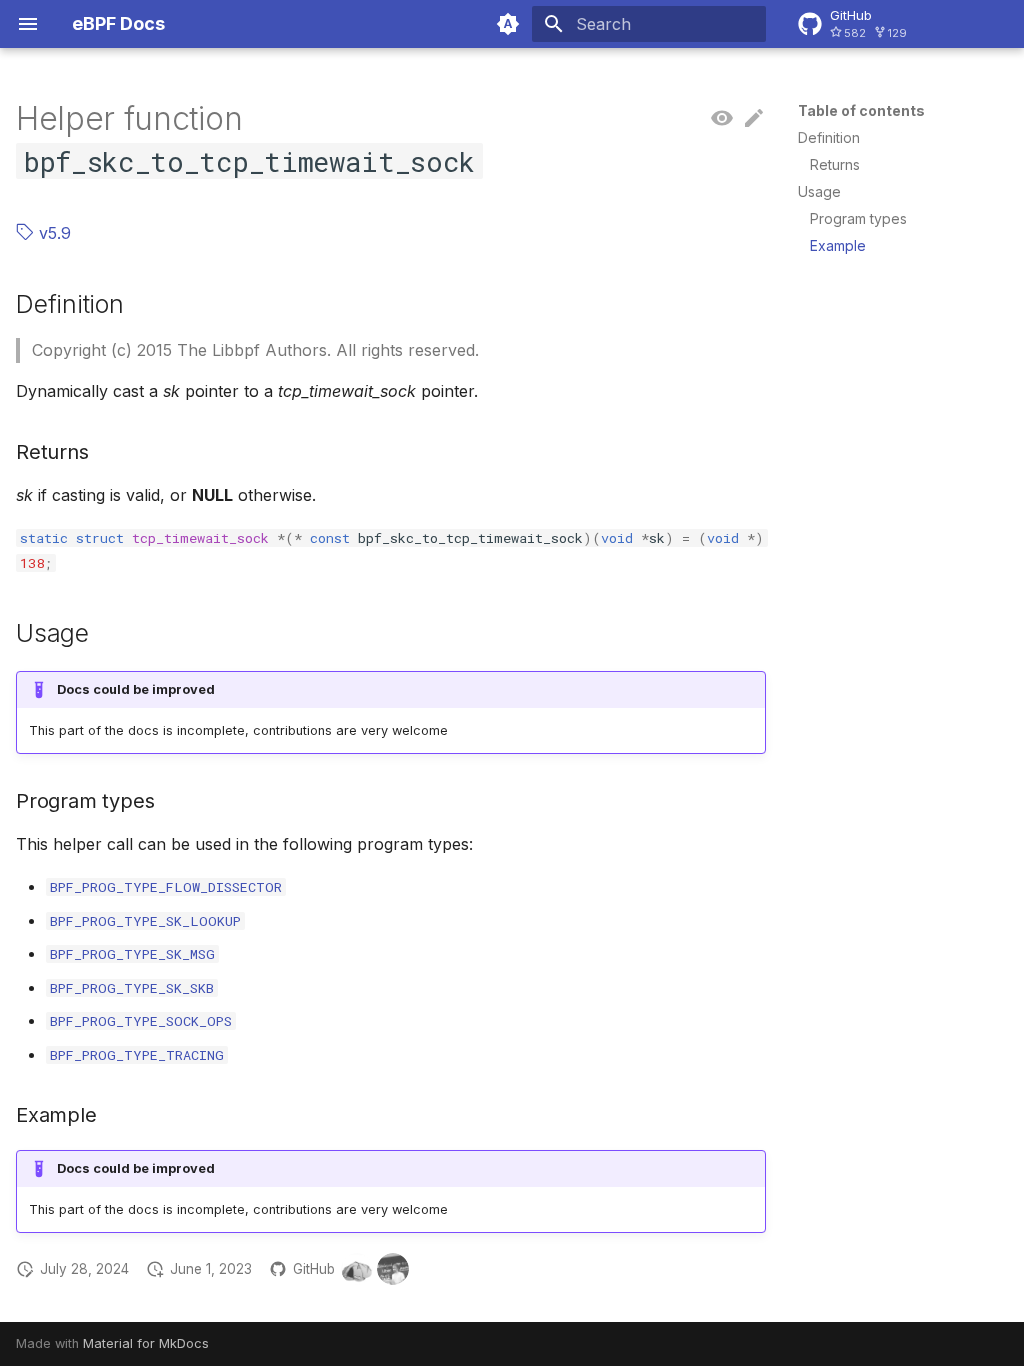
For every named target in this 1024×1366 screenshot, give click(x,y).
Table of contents (861, 110)
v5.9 (52, 233)
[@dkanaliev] (393, 1269)
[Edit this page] (754, 119)
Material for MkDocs (146, 1343)
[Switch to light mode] (508, 24)
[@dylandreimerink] (357, 1269)
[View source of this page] (722, 119)
